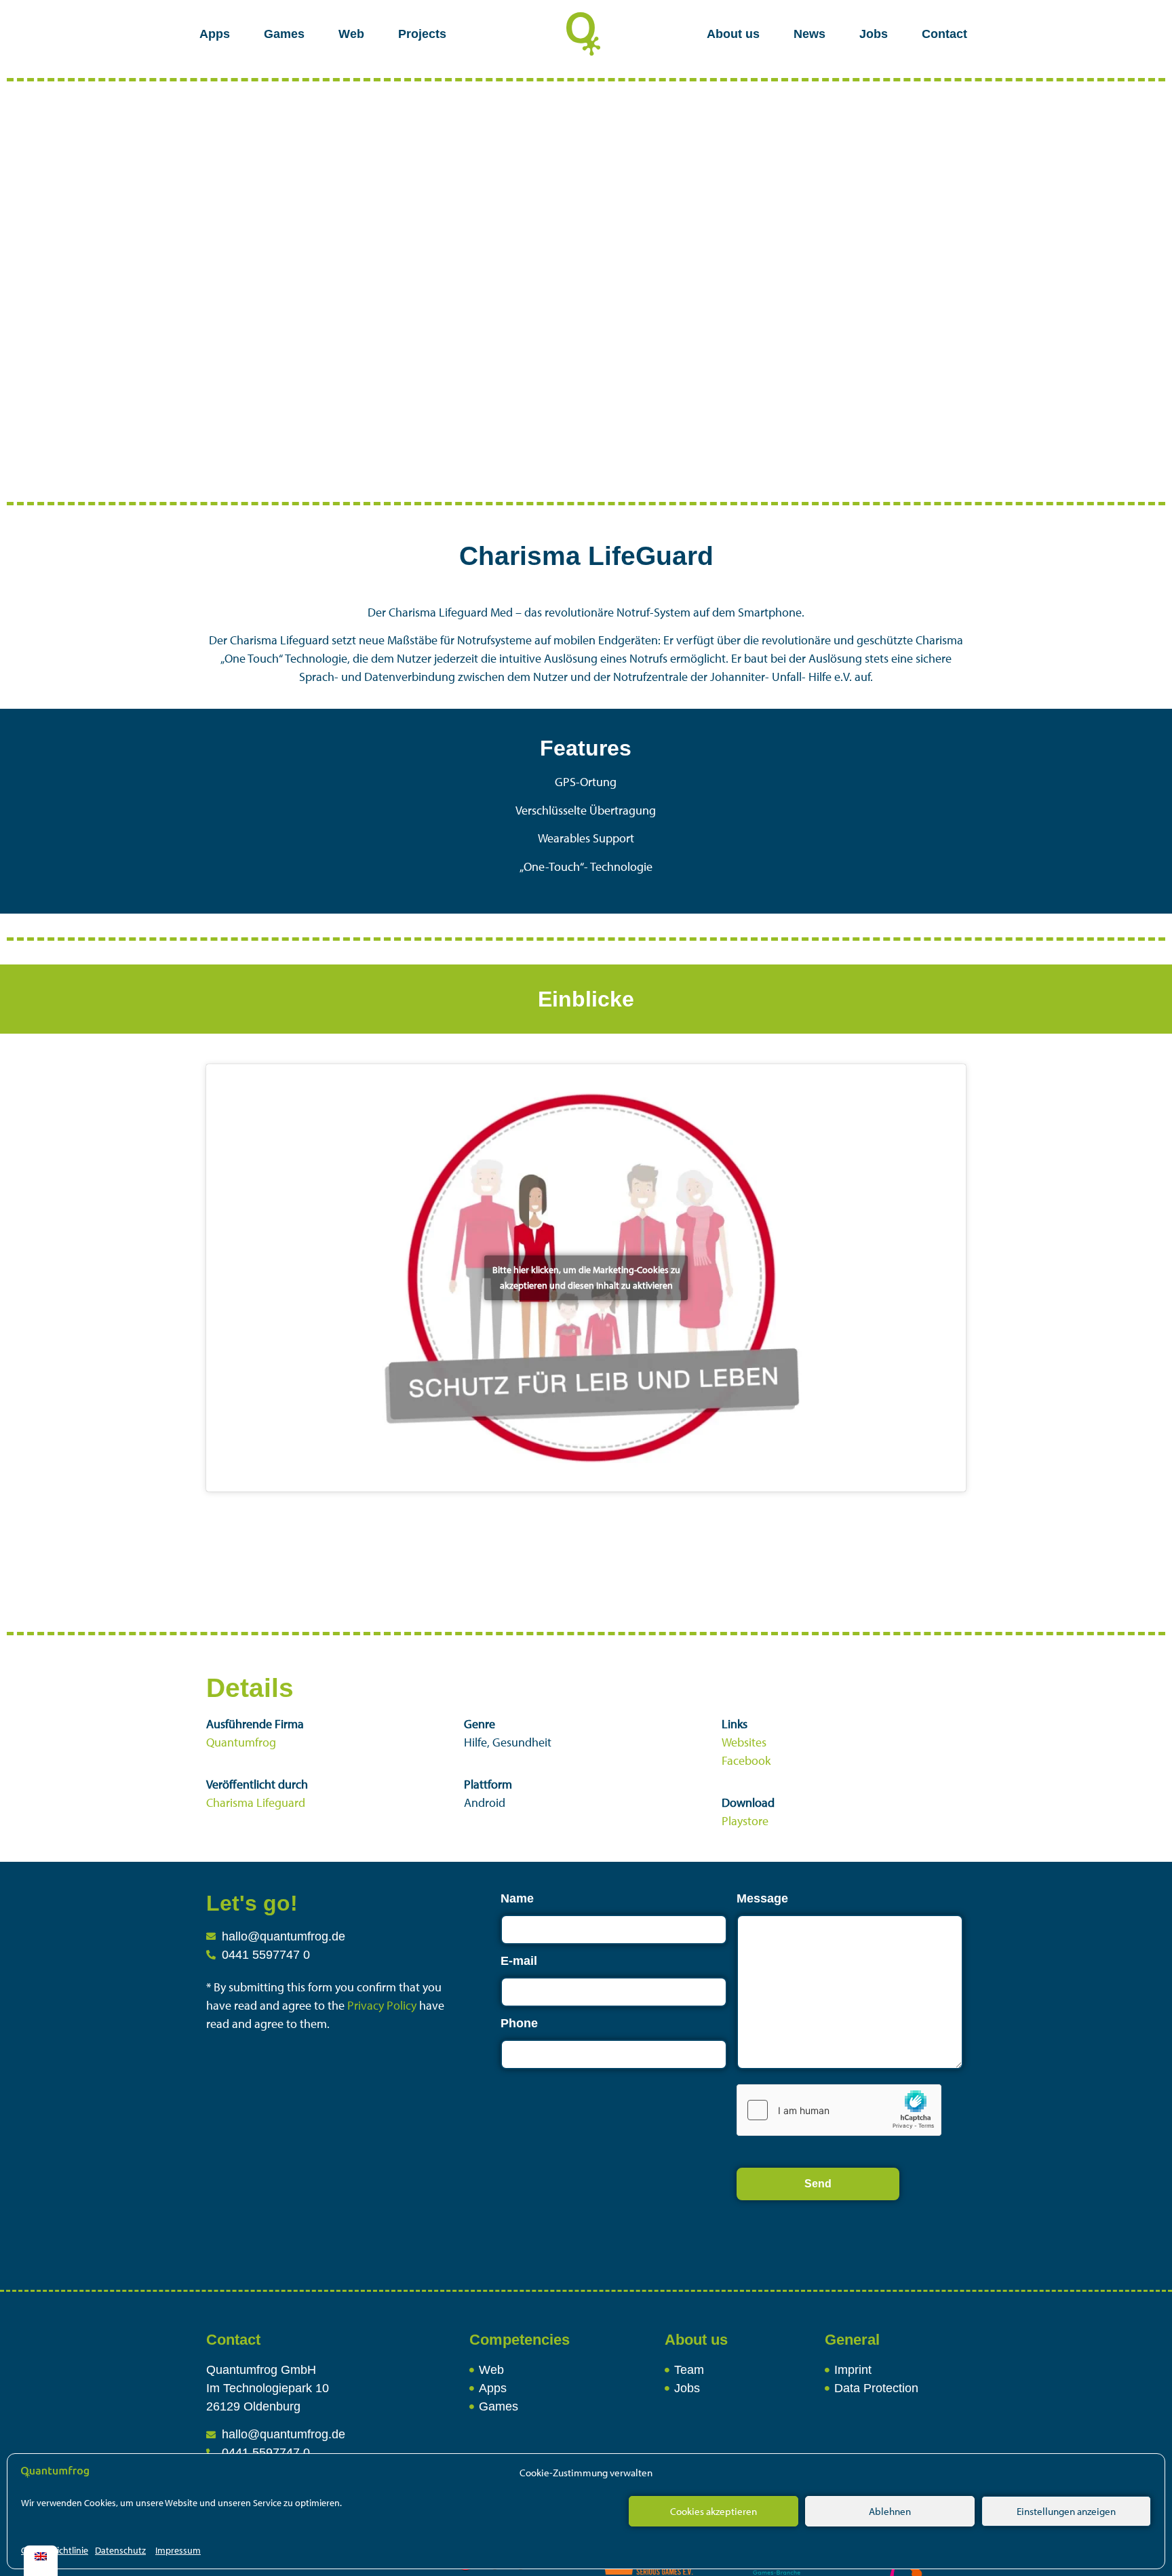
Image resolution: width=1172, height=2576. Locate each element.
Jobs (874, 34)
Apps (215, 34)
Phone (519, 2023)
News (809, 34)
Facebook (746, 1760)
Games (284, 34)
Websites (744, 1742)
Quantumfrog (241, 1742)
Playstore (745, 1821)
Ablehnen (890, 2511)
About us (733, 34)
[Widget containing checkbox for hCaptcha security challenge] (839, 2110)
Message (762, 1898)
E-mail (519, 1961)
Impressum (178, 2550)
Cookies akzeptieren (714, 2511)
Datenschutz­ (120, 2550)
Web (351, 34)
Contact (944, 34)
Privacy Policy (383, 2005)
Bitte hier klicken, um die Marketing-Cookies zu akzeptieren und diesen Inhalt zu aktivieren (586, 1277)
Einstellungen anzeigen (1066, 2511)
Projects (422, 34)
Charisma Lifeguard (256, 1802)
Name (517, 1898)
